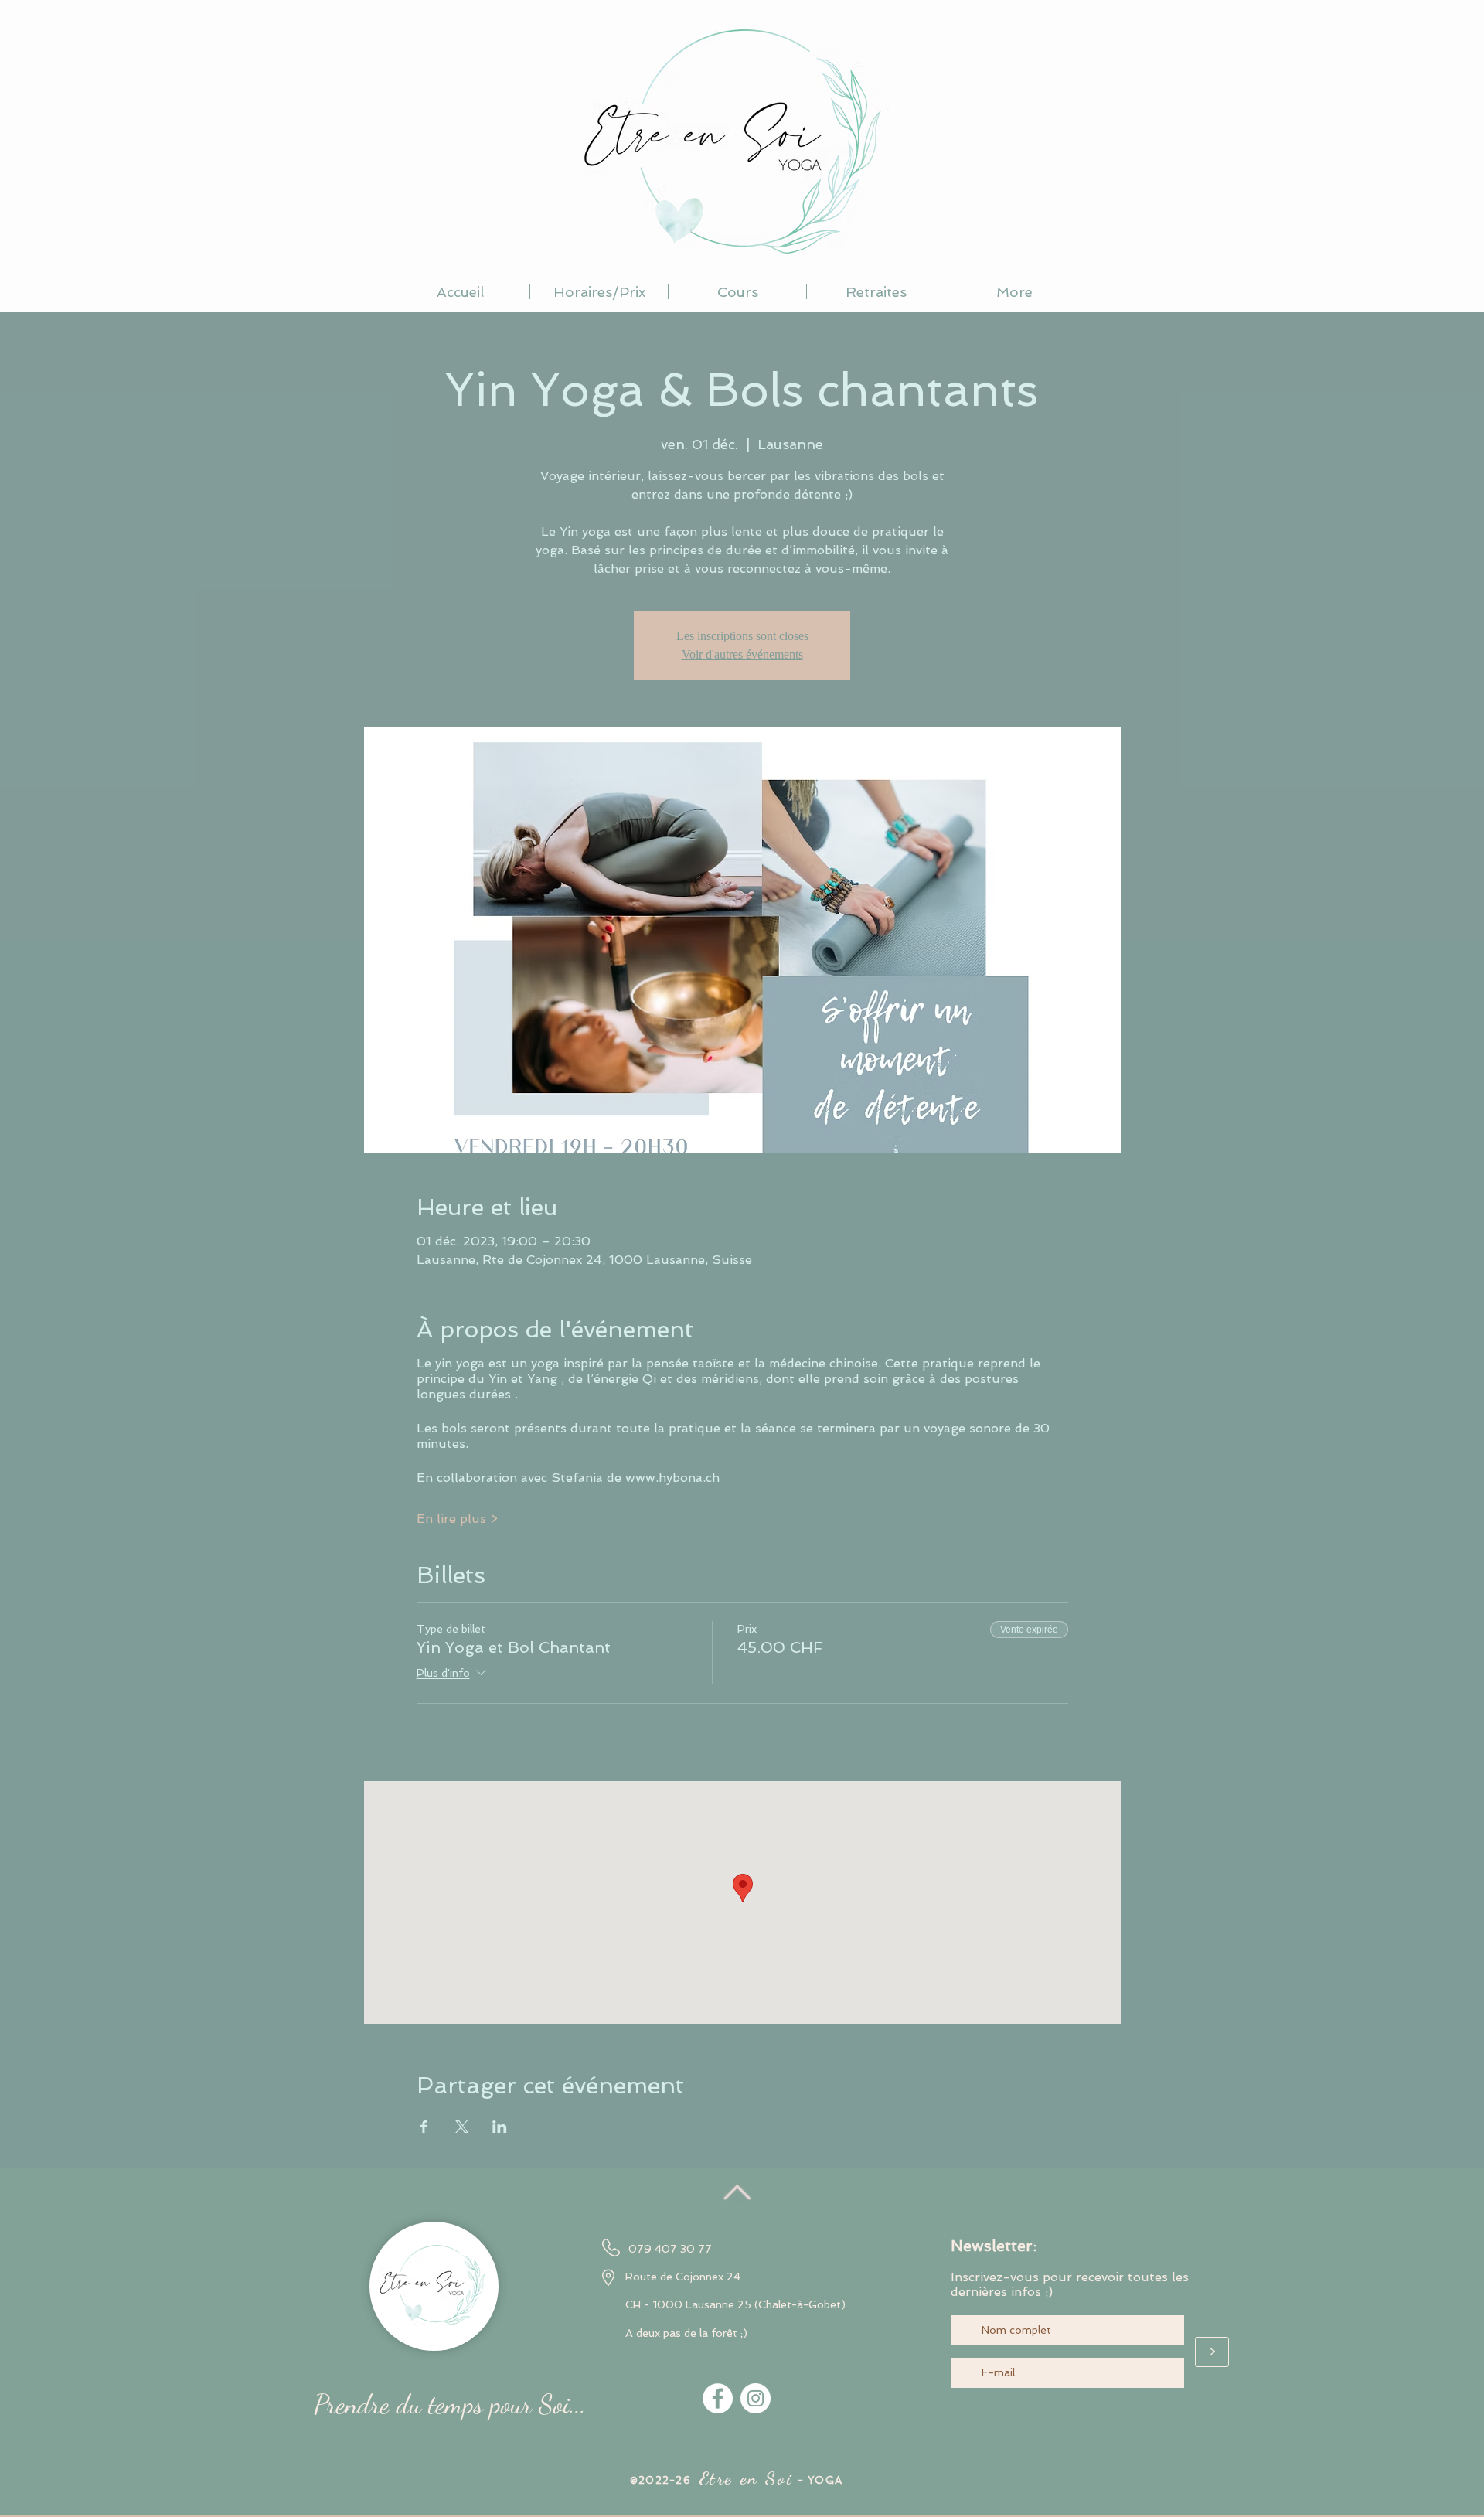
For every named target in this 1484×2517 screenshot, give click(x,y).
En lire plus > (457, 1519)
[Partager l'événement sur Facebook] (424, 2127)
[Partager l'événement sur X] (462, 2127)
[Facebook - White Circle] (718, 2398)
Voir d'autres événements (742, 654)
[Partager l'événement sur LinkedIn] (500, 2127)
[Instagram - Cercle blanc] (756, 2398)
